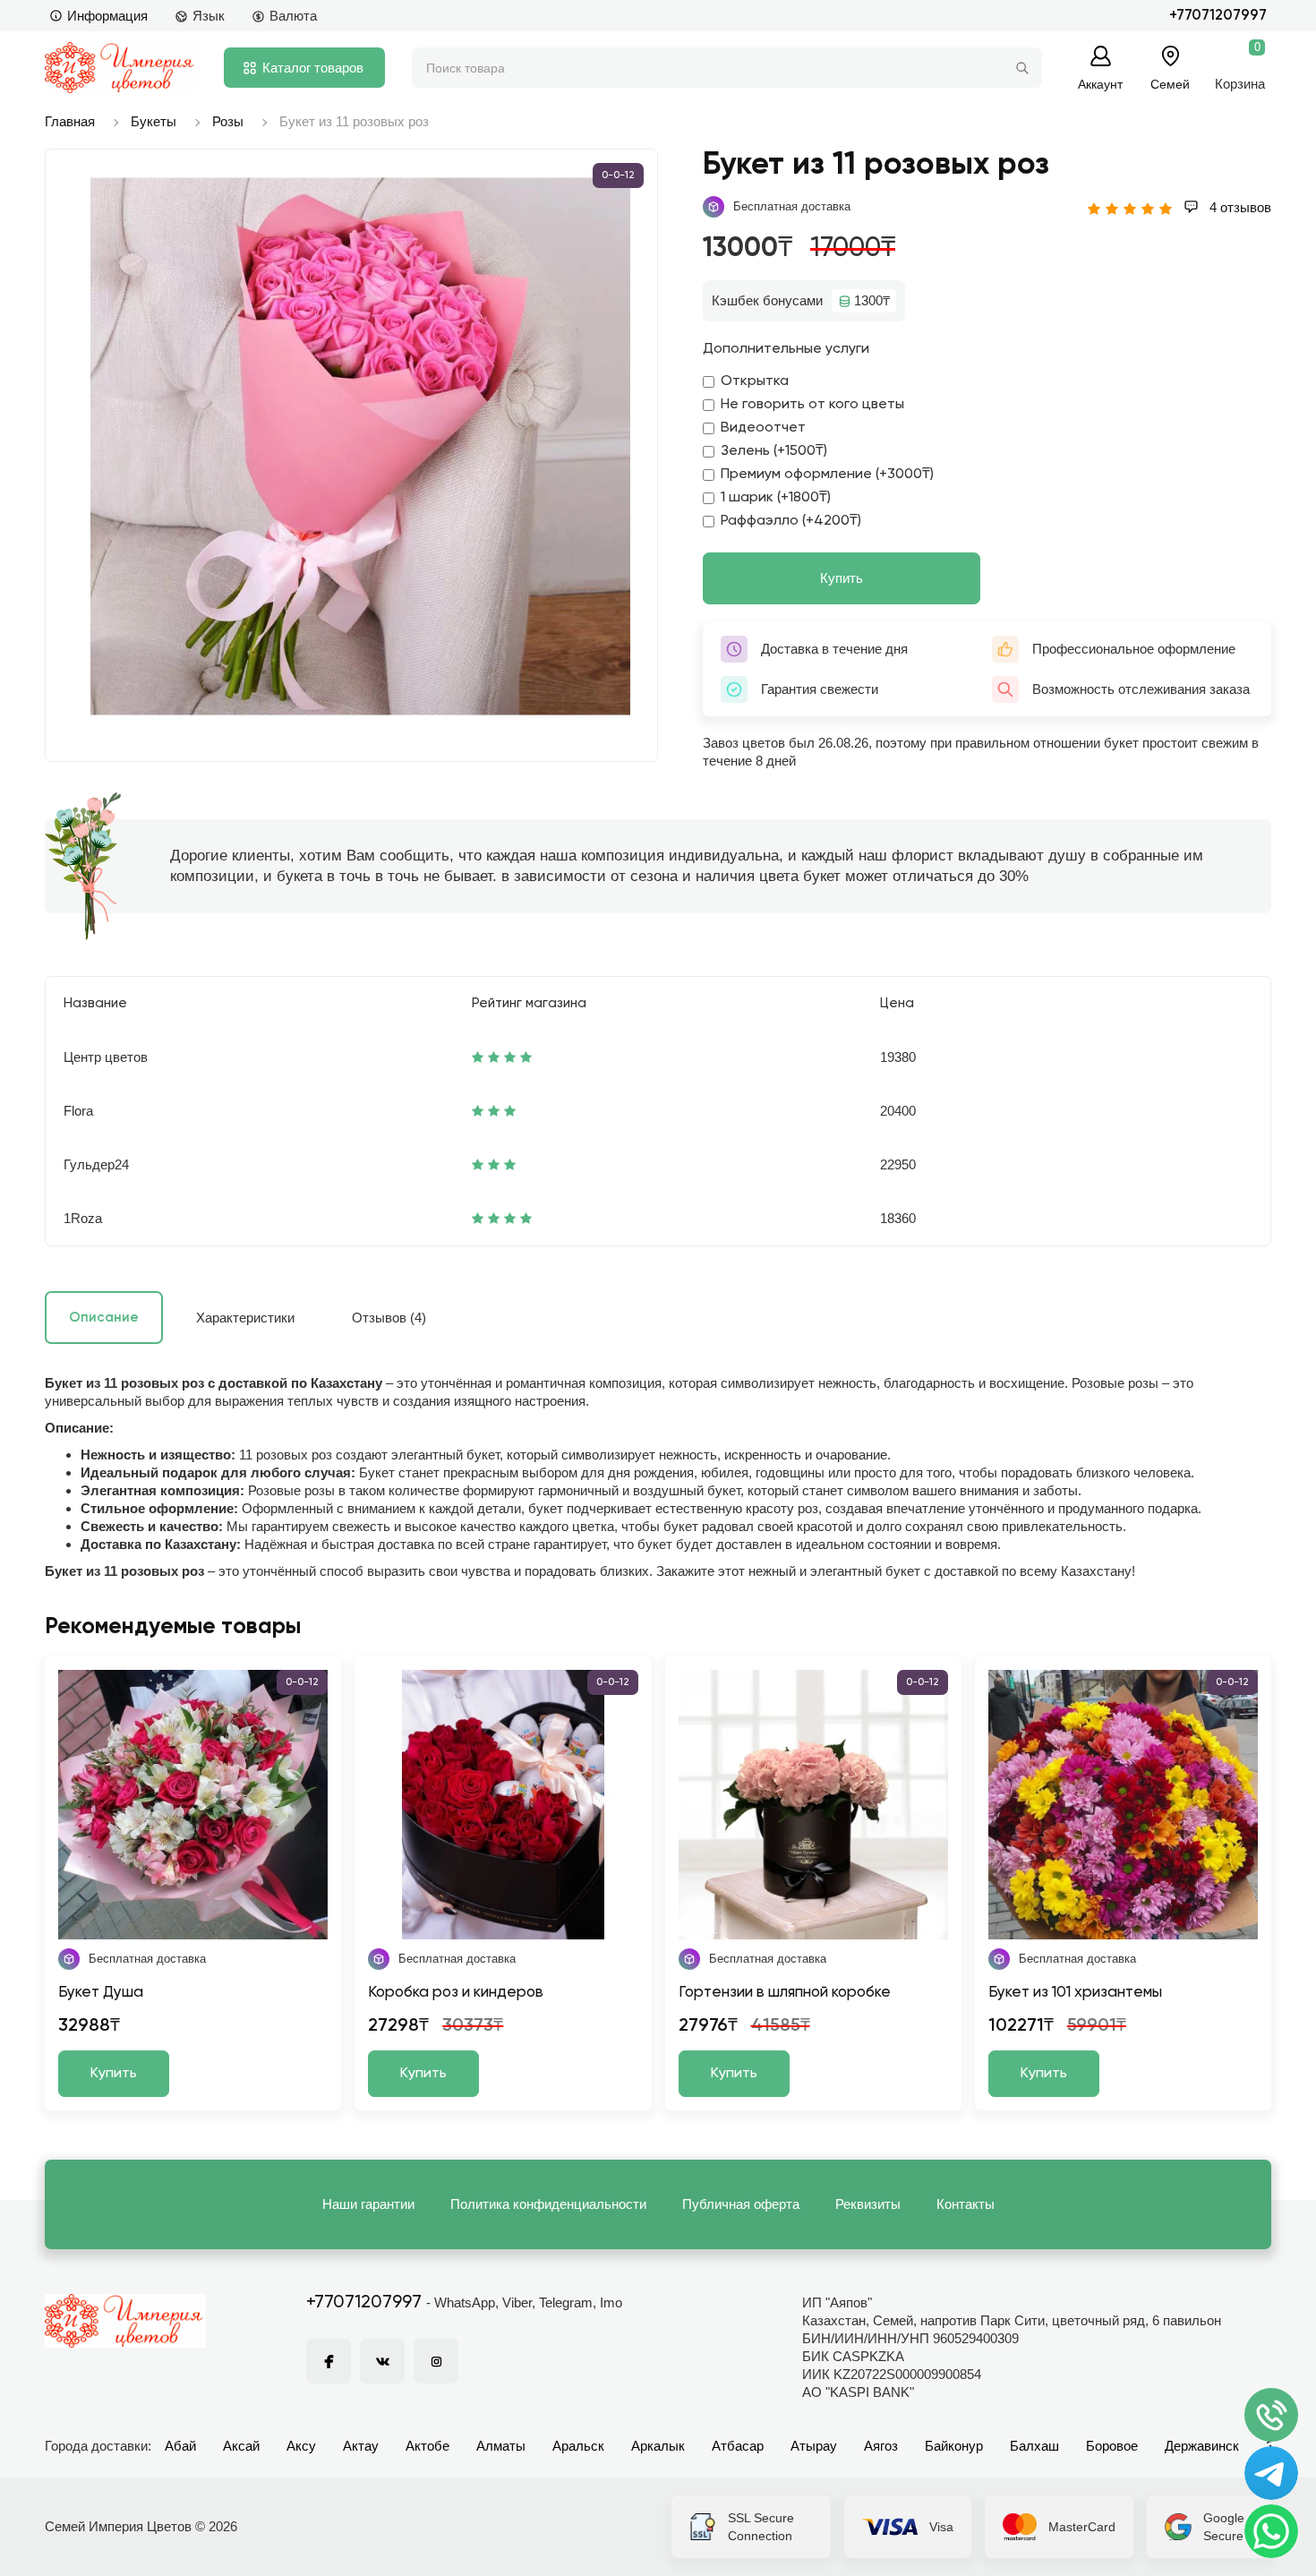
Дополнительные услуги (786, 349)
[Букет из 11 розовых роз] (360, 446)
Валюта (293, 16)
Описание (104, 1318)
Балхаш (1034, 2446)
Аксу (301, 2446)
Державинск (1202, 2446)
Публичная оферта (741, 2204)
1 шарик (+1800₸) (776, 498)
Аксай (241, 2446)
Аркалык (658, 2446)
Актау (361, 2446)
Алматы (501, 2446)
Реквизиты (868, 2204)
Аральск (578, 2446)
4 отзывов (1239, 207)
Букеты (154, 121)
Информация (107, 16)
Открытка (755, 381)
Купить (842, 578)
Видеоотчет (763, 428)
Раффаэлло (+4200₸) (791, 521)
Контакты (966, 2204)
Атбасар (738, 2446)
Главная (70, 121)
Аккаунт (1100, 84)
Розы (228, 121)
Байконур (954, 2446)
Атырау (814, 2446)
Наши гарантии (368, 2204)
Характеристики (245, 1318)
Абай (180, 2446)
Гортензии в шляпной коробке (785, 1993)
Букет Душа (101, 1993)
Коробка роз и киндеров (456, 1993)
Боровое (1112, 2446)
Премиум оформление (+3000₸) (827, 475)
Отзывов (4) (389, 1318)
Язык (209, 16)
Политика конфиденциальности (548, 2204)
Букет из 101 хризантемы (1075, 1993)
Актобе (427, 2446)
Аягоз (881, 2446)
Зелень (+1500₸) (774, 451)
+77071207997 (1218, 16)
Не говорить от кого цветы (812, 405)
